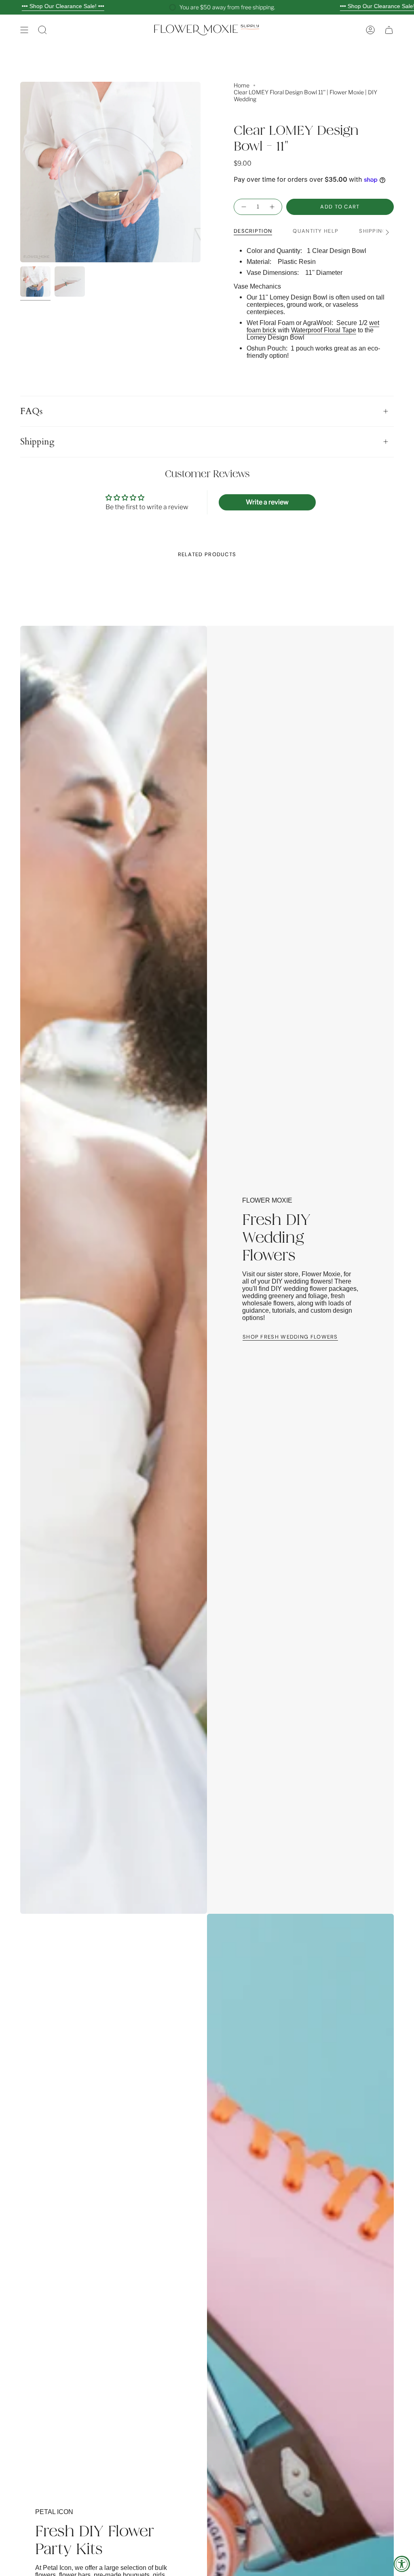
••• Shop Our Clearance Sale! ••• (63, 6)
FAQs (31, 411)
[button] (42, 30)
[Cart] (389, 30)
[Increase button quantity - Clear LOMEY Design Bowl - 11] (272, 207)
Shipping (37, 442)
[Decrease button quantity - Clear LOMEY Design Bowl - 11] (243, 207)
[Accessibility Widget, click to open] (402, 2564)
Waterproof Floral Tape (324, 330)
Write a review (267, 502)
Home (242, 85)
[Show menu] (24, 30)
